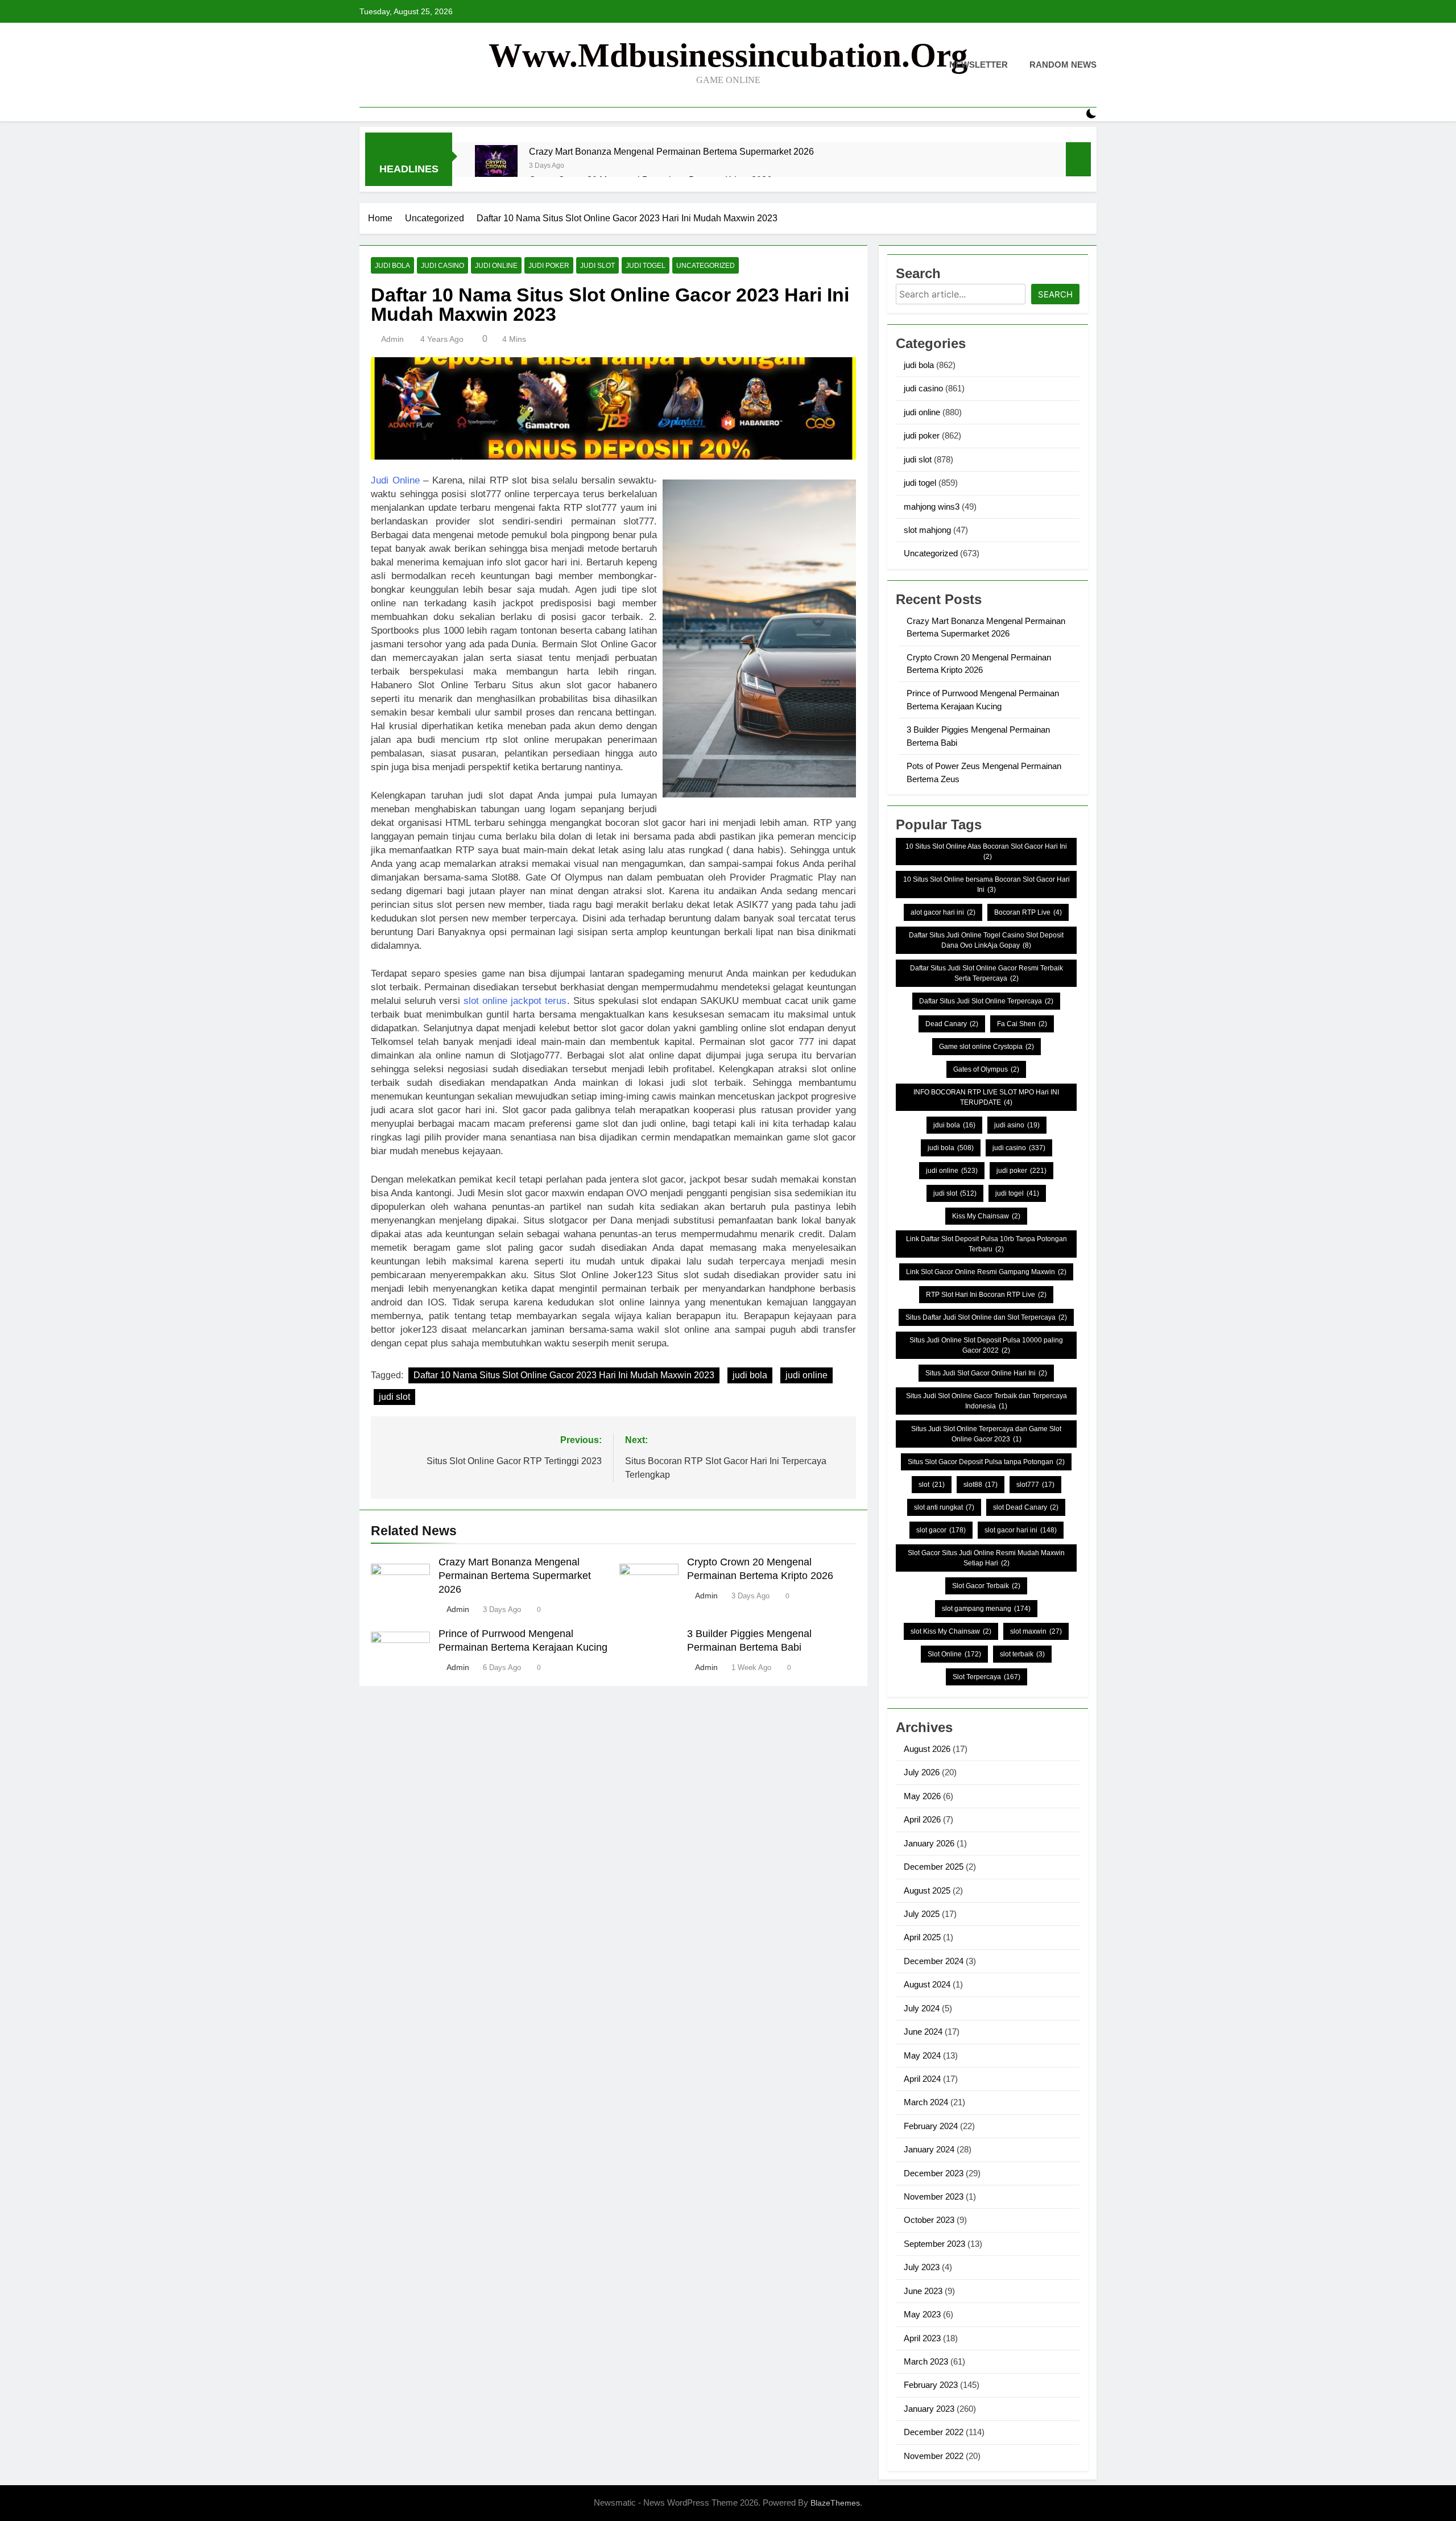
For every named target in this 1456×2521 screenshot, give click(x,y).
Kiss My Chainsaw (986, 1216)
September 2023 (934, 2244)
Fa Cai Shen (1022, 1024)
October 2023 (929, 2220)
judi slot (597, 266)
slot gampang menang (986, 1609)
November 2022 (934, 2456)
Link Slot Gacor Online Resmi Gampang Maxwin (986, 1272)
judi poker (549, 266)
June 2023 (923, 2291)
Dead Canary (952, 1024)
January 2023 (929, 2409)
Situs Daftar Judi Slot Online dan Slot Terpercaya (986, 1317)
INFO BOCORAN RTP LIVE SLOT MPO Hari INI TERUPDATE (986, 1097)
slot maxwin (1036, 1631)
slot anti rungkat (944, 1507)
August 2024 (927, 1984)
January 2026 (929, 1843)
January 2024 (929, 2149)
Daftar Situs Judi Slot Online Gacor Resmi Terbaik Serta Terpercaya (986, 973)
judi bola (392, 266)
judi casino (442, 266)
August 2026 (927, 1749)
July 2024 (922, 2008)
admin (392, 339)
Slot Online (954, 1654)
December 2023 (934, 2173)
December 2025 (934, 1867)
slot (932, 1485)
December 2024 (934, 1961)
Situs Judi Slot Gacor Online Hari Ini (986, 1373)
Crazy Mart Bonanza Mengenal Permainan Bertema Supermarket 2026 (671, 151)
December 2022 (934, 2432)
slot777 (1035, 1485)
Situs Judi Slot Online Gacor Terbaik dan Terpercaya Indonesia (986, 1401)
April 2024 (922, 2079)
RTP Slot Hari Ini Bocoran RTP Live (986, 1295)
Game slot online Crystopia (986, 1047)
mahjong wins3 (932, 507)
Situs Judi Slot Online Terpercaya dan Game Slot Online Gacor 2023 (986, 1434)
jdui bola (954, 1125)
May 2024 (922, 2055)
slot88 (981, 1485)
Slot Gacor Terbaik (986, 1586)
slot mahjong (927, 530)
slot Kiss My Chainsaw (951, 1631)
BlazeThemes (835, 2503)
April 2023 (922, 2338)
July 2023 (922, 2267)
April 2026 (922, 1819)
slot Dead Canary (1026, 1507)
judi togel (646, 266)
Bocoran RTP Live (1028, 912)
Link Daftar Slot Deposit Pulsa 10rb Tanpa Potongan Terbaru (986, 1244)
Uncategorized (706, 266)
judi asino (1017, 1125)
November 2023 (934, 2196)
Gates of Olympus (986, 1069)
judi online (496, 266)
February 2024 (931, 2126)
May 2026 (922, 1796)
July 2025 (922, 1914)
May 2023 (922, 2314)
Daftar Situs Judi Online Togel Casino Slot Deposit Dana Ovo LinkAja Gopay (986, 940)
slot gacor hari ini (1021, 1530)
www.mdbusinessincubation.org (728, 55)
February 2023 (931, 2385)
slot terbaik (1022, 1654)
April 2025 (922, 1937)
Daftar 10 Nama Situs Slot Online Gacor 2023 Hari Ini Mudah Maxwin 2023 (564, 1375)
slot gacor (941, 1530)
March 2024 (926, 2102)
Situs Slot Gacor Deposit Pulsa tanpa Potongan (986, 1462)
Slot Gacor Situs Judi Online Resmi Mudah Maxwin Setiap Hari (986, 1558)
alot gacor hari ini (943, 912)
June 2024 (923, 2032)
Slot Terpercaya (986, 1677)
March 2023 (926, 2361)
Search (1055, 294)
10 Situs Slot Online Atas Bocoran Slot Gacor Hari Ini (986, 852)
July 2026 (922, 1772)
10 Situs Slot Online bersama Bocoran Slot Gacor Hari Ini (986, 885)
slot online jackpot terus (515, 1001)
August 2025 (927, 1890)
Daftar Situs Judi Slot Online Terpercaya (986, 1001)
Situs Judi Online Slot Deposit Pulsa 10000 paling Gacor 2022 (986, 1345)
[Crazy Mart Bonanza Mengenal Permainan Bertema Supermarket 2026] (496, 166)
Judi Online (395, 480)
